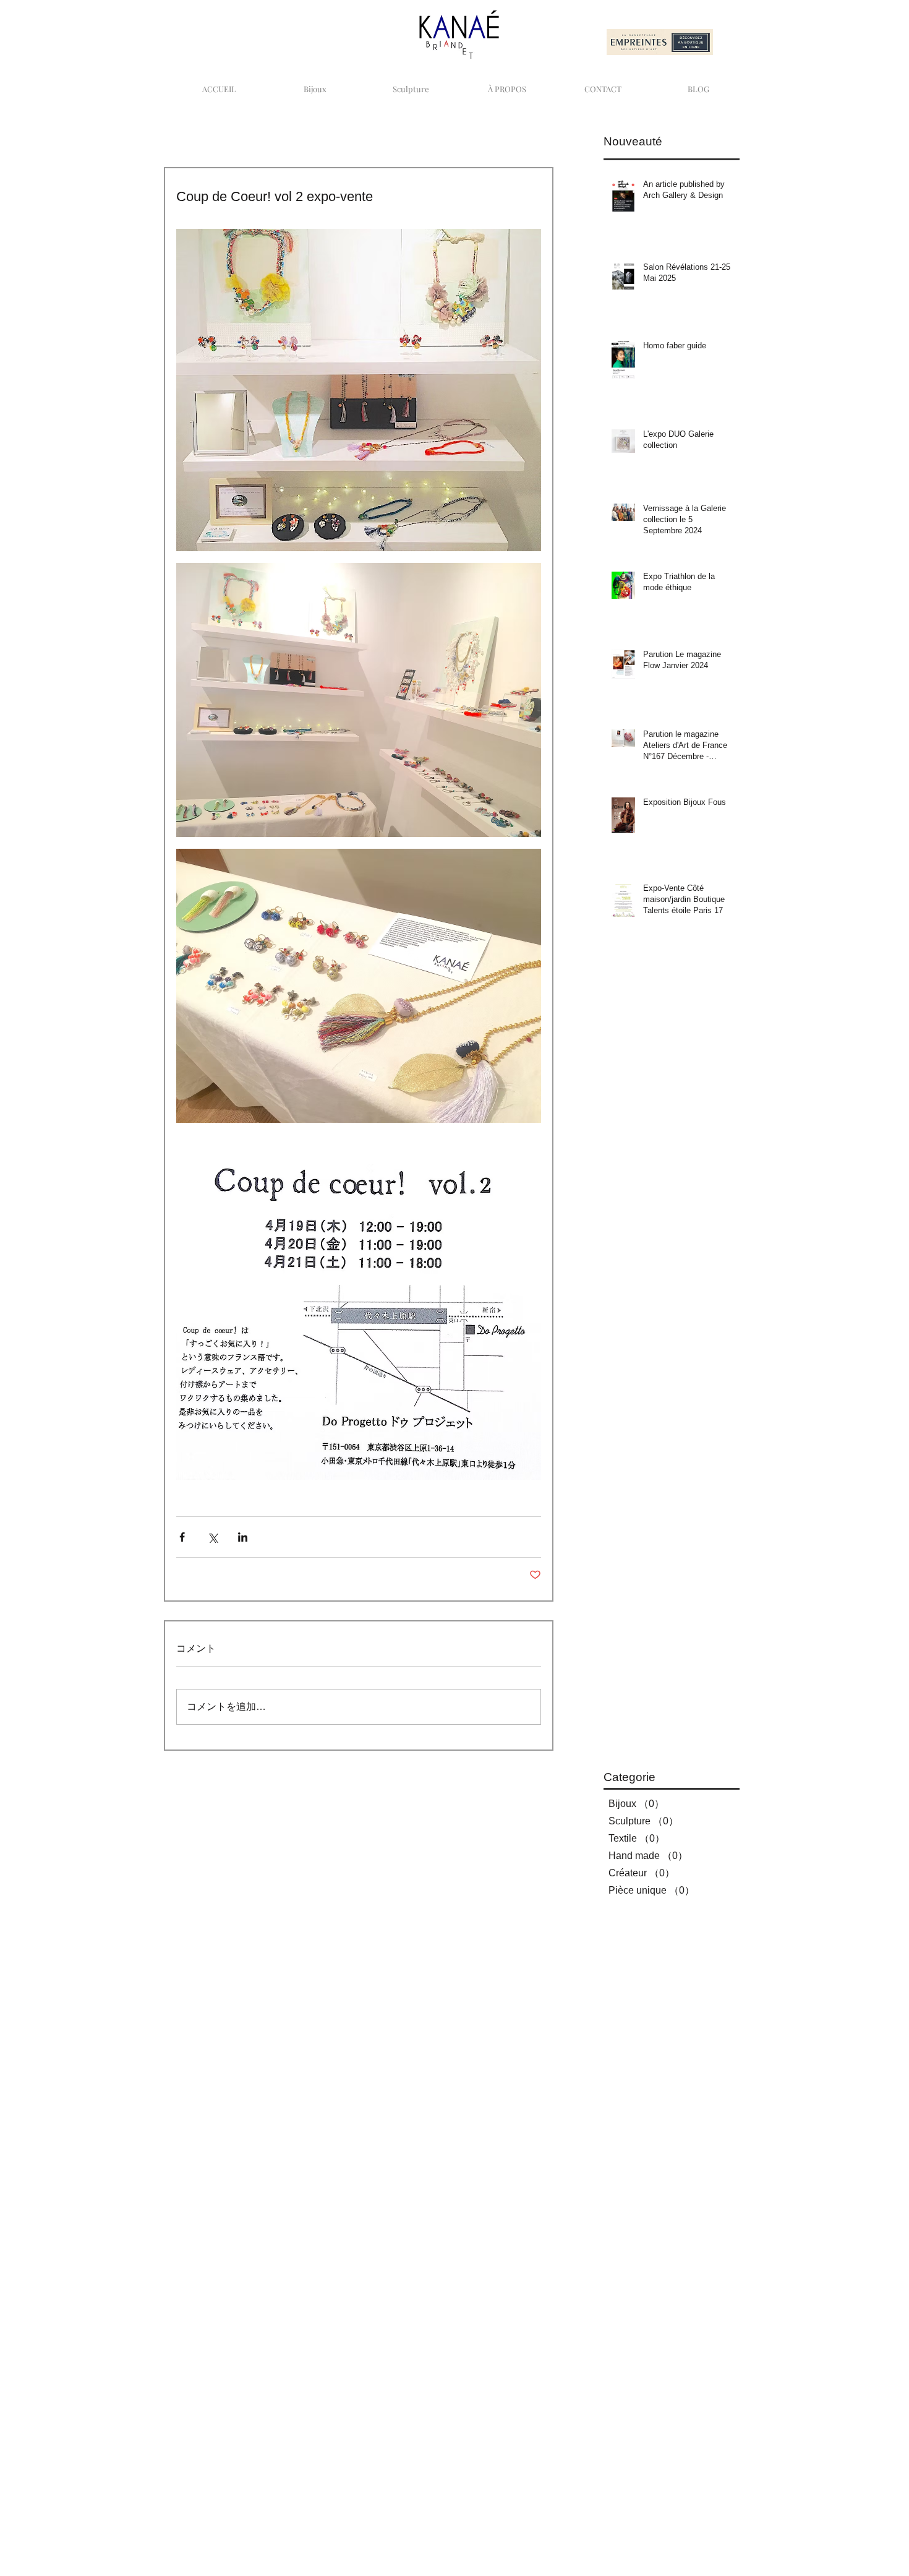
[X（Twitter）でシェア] (212, 1537)
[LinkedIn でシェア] (243, 1537)
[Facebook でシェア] (182, 1537)
